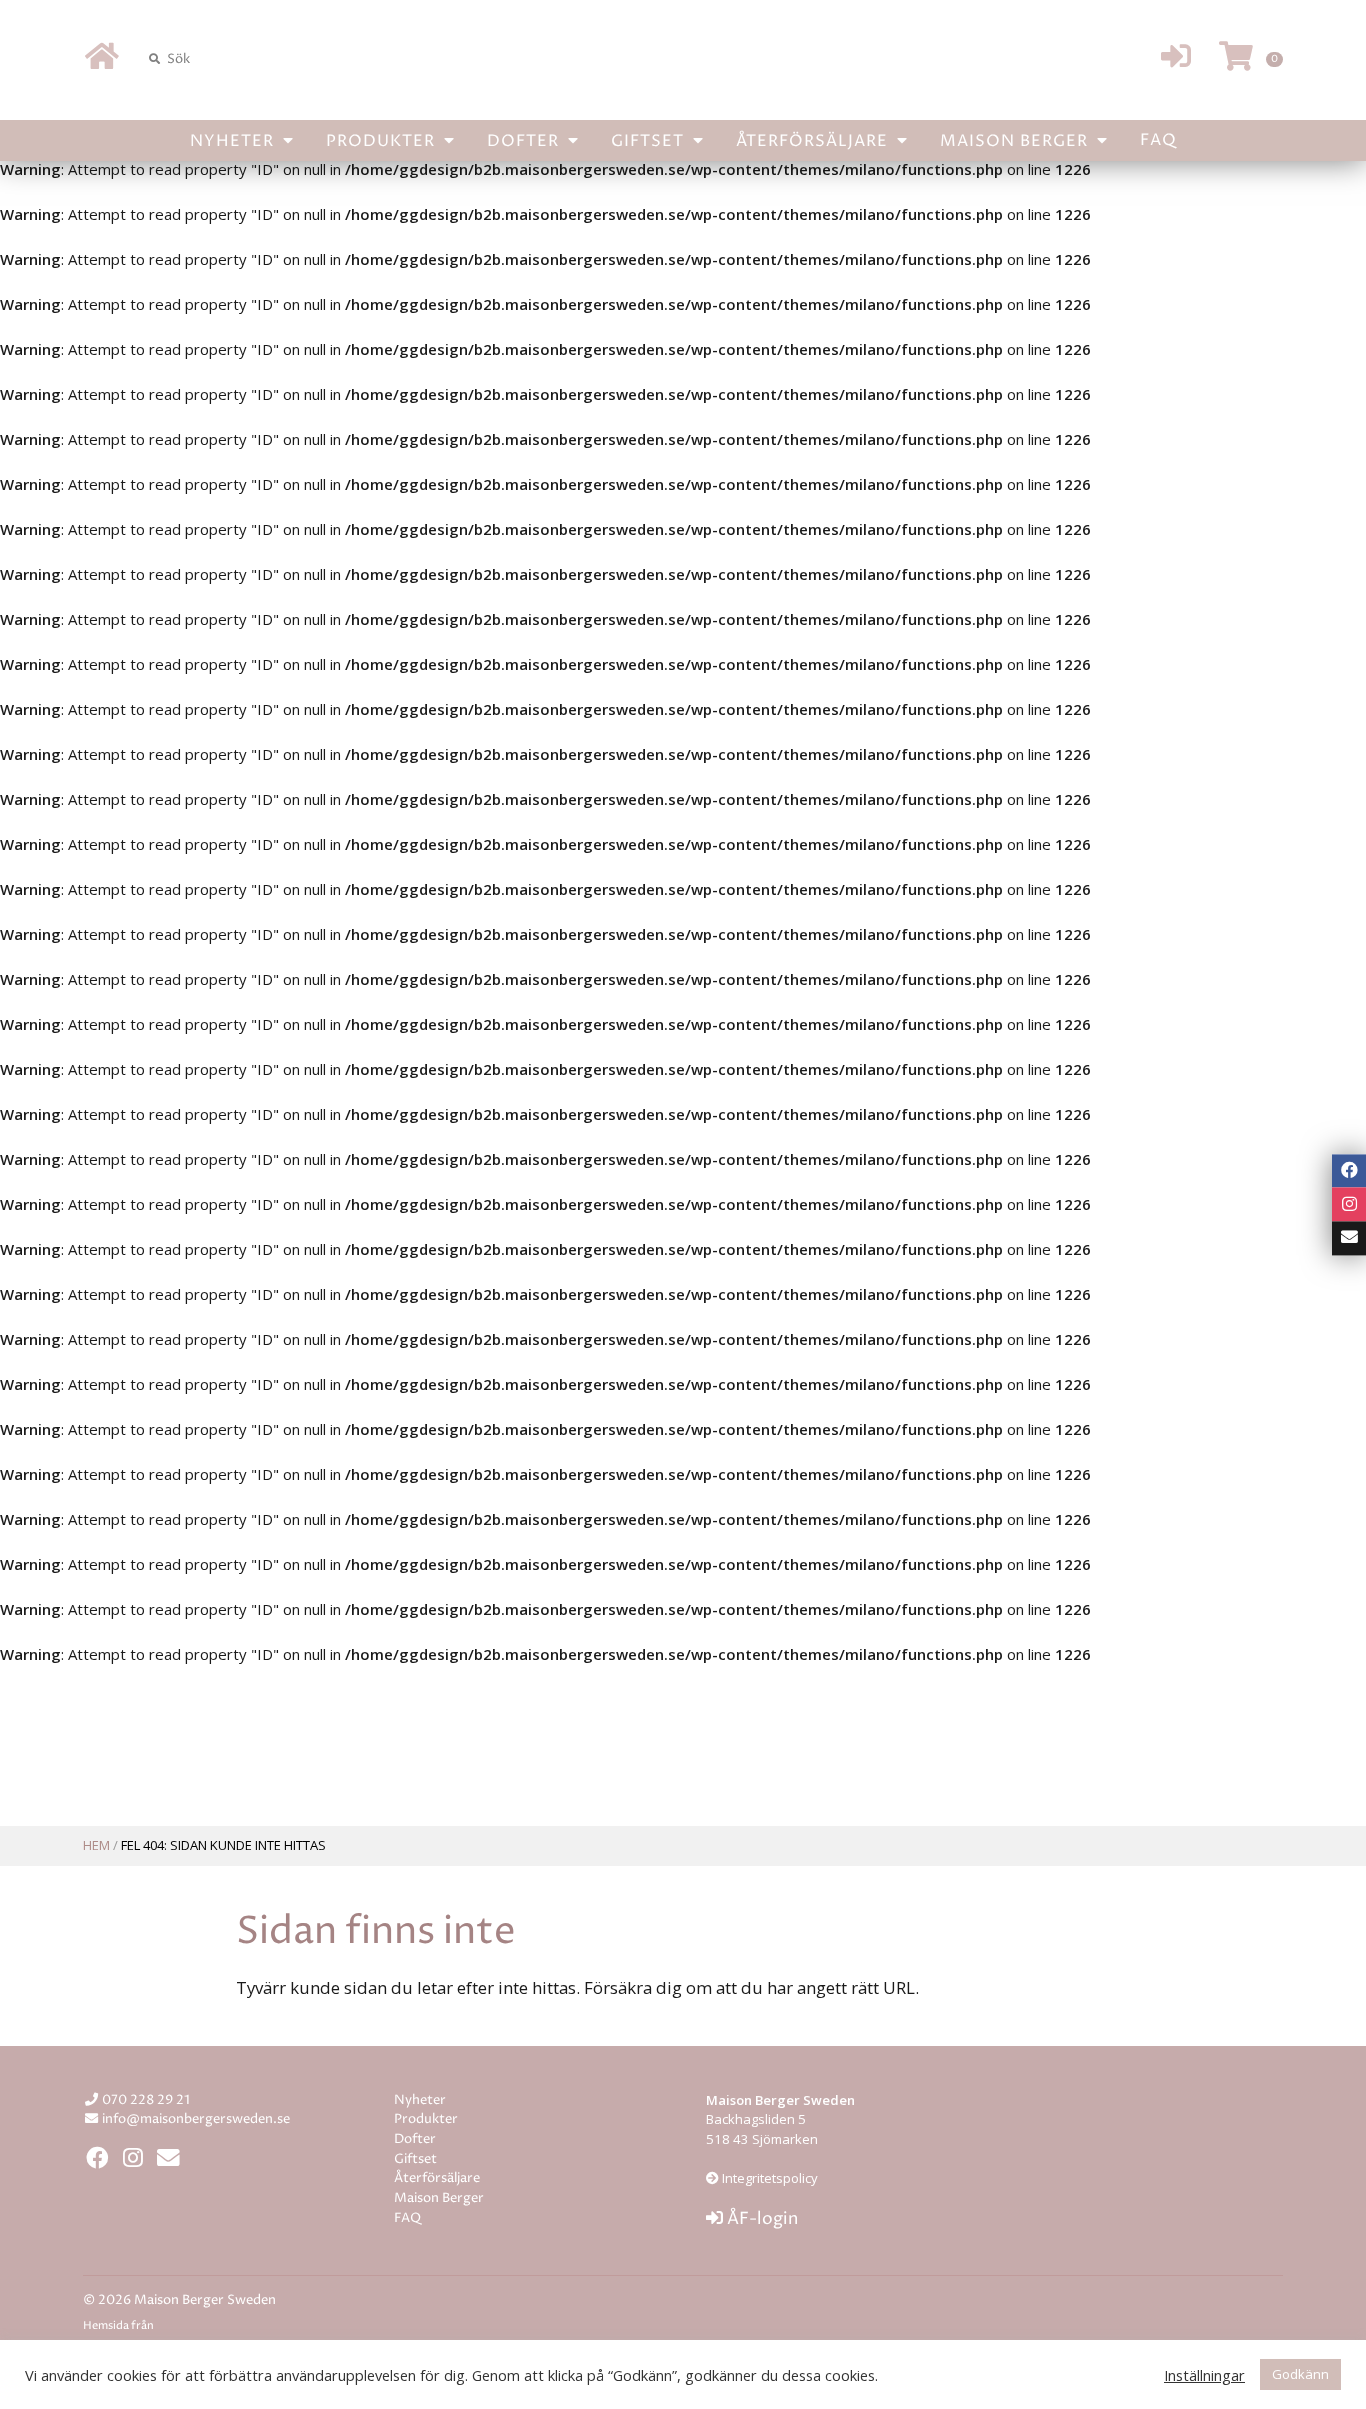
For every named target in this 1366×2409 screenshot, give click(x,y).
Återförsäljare (814, 141)
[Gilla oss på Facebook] (1349, 1171)
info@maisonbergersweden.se (196, 2119)
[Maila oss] (1349, 1238)
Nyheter (234, 141)
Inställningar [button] (1204, 2375)
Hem (96, 1845)
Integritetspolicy (768, 2178)
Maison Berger (1016, 141)
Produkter (383, 141)
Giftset (650, 141)
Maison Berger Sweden (683, 58)
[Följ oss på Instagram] (1349, 1205)
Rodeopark (198, 2326)
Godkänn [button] (1300, 2374)
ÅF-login (760, 2219)
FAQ (1158, 140)
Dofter (525, 141)
